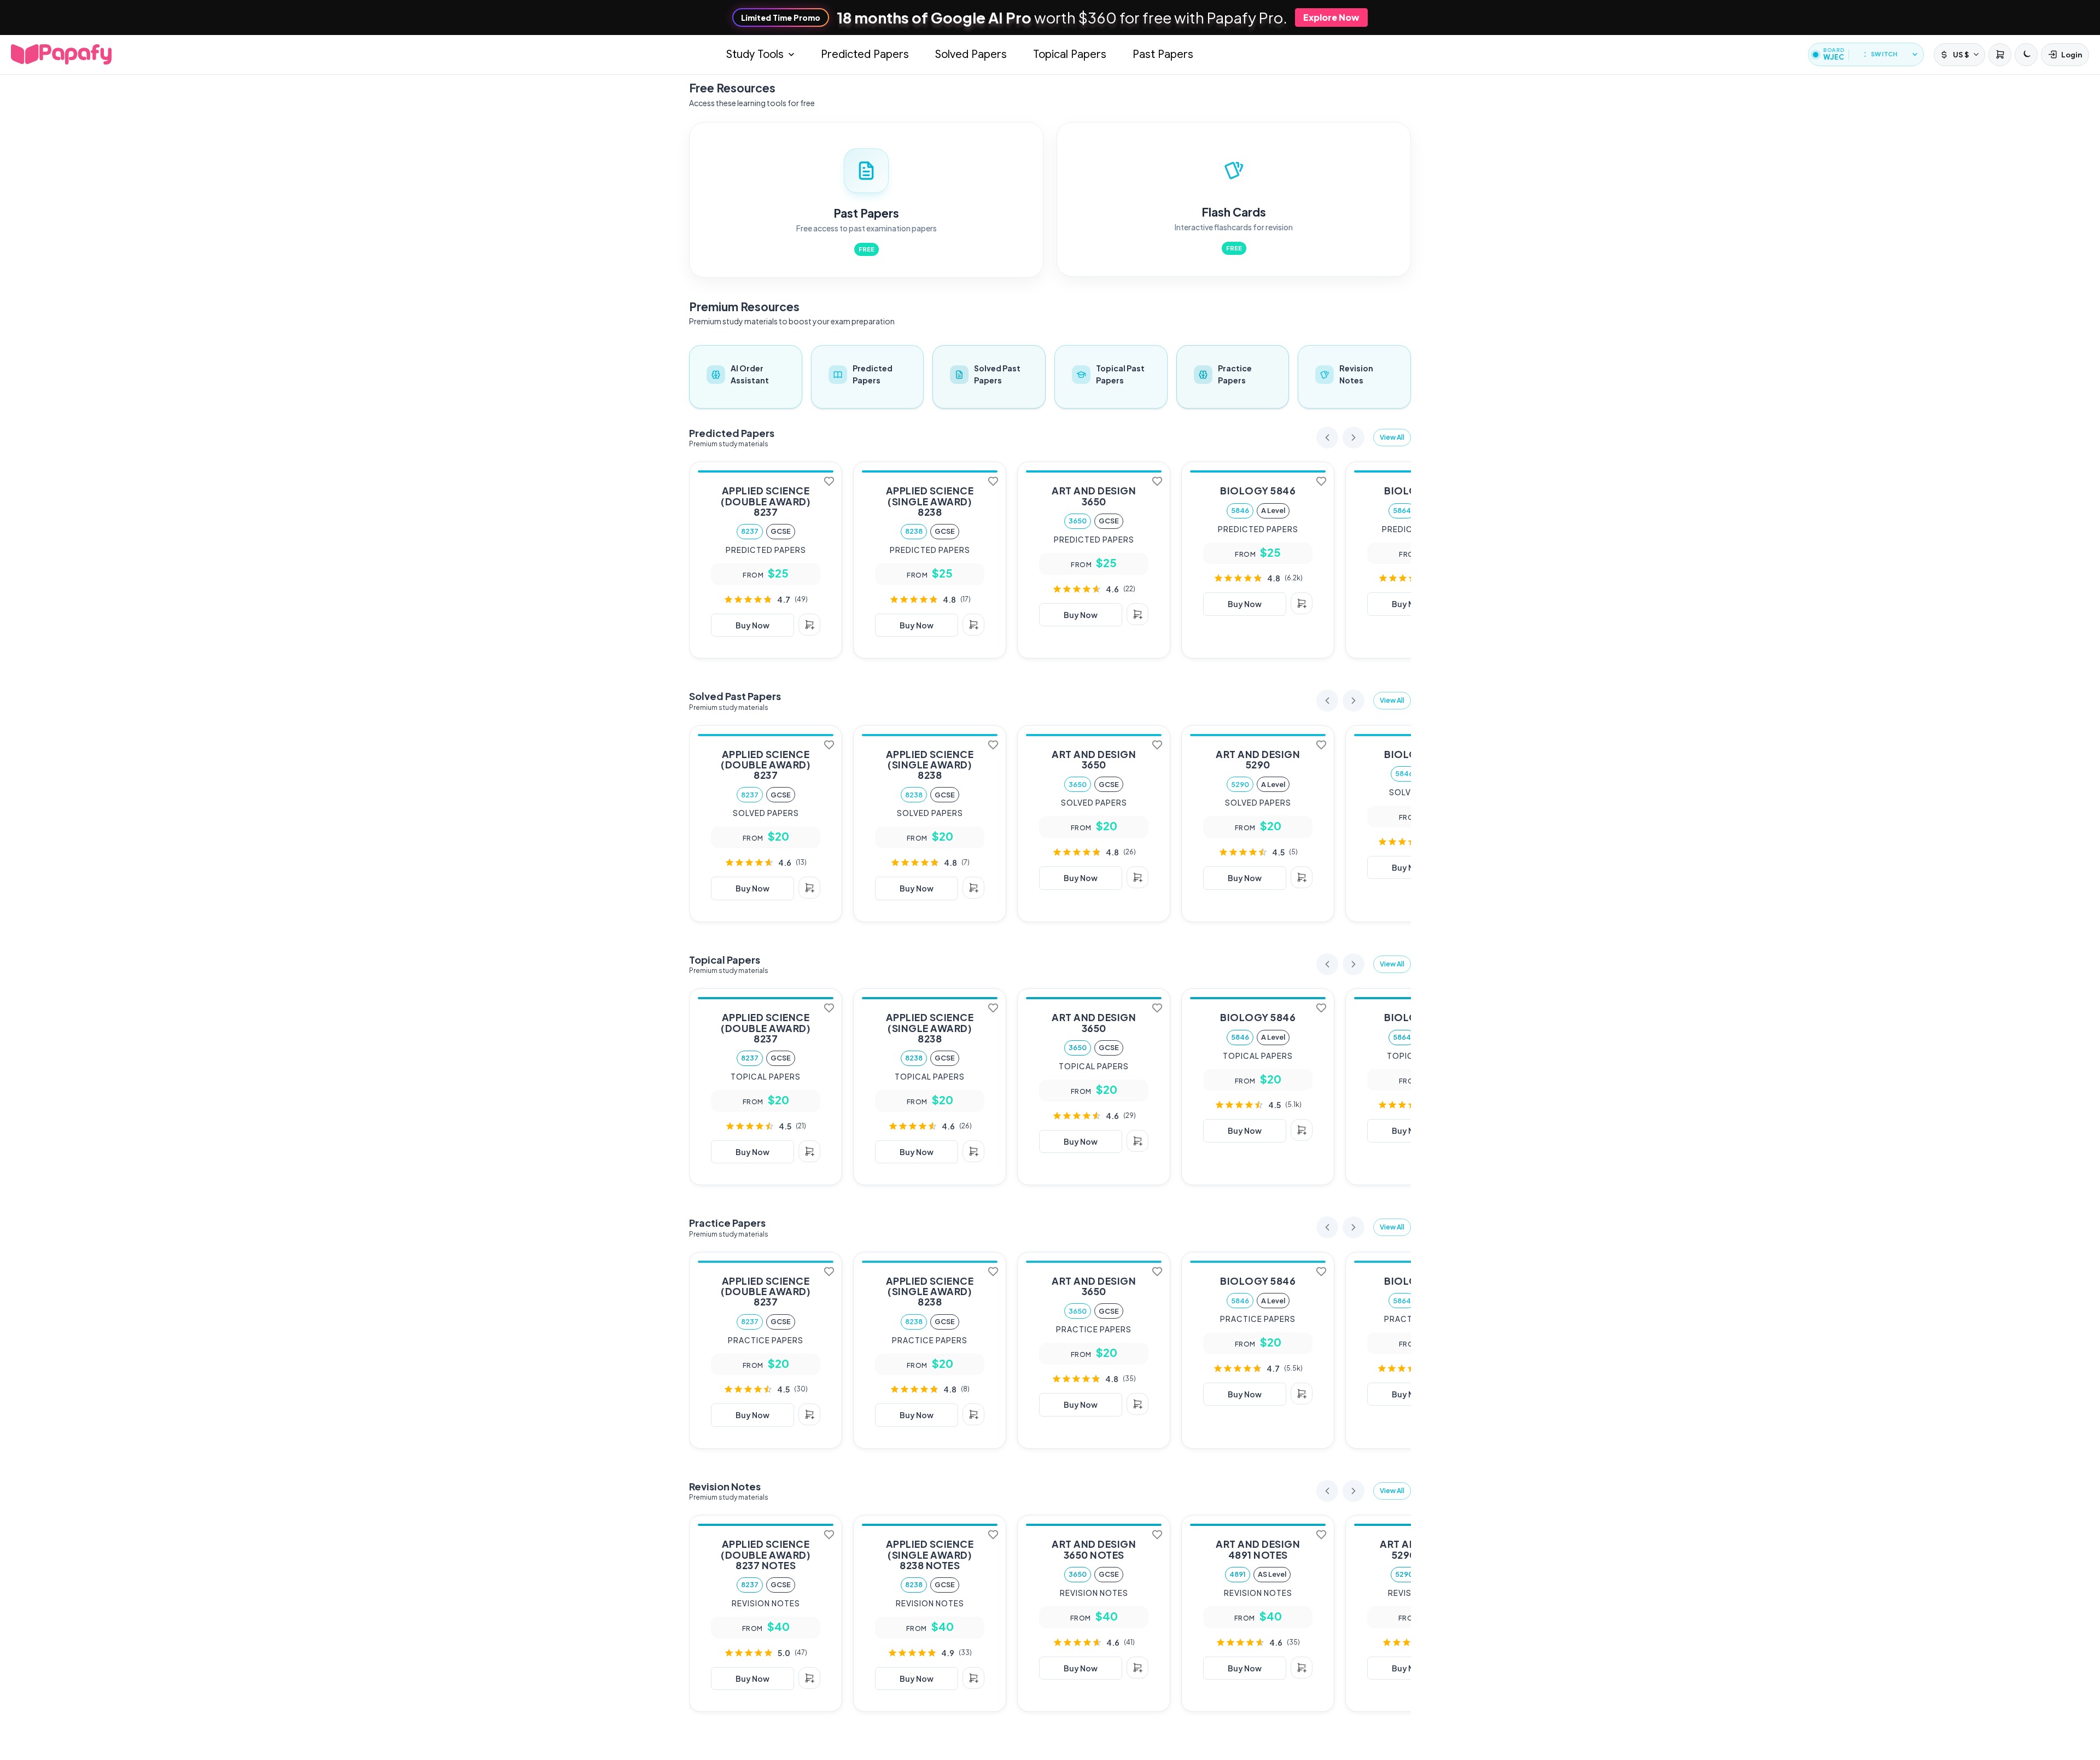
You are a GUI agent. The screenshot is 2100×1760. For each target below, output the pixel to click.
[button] (1392, 438)
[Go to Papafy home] (61, 54)
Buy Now (752, 625)
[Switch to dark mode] (2026, 55)
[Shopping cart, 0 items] (1999, 55)
